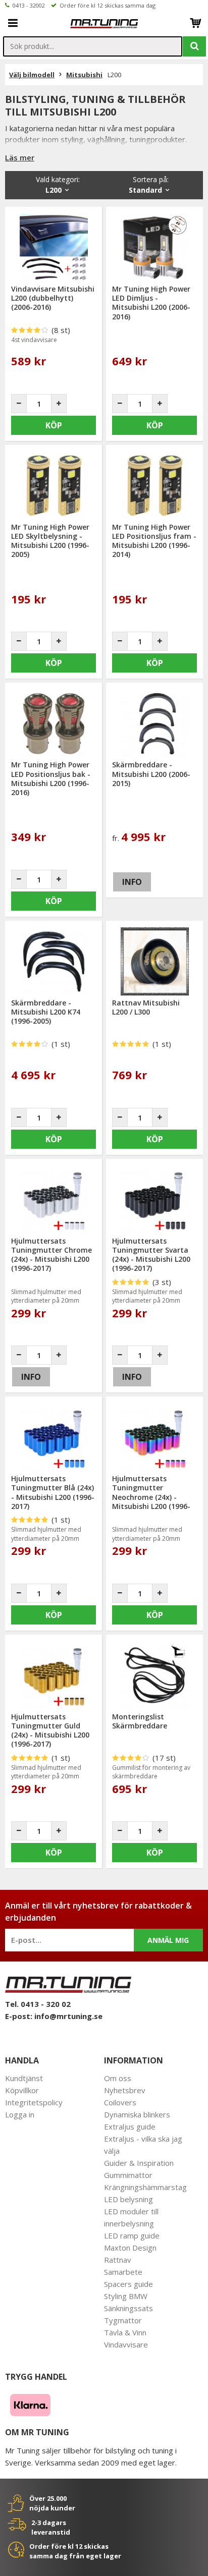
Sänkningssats (128, 2308)
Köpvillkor (22, 2090)
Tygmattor (123, 2320)
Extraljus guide (130, 2126)
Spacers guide (128, 2284)
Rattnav (118, 2260)
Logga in (20, 2114)
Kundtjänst (24, 2078)
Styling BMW (126, 2296)
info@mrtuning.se (68, 2016)
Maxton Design (130, 2248)
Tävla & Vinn (125, 2332)
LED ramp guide (132, 2235)
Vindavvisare (126, 2344)
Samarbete (123, 2272)
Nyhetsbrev (125, 2090)
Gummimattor (128, 2175)
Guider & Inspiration (139, 2163)
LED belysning (128, 2199)
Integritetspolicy (34, 2102)
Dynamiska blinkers (137, 2114)
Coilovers (120, 2102)
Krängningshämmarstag (145, 2187)
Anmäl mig (168, 1940)
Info (132, 882)
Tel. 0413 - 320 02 (38, 2004)
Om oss (118, 2078)
